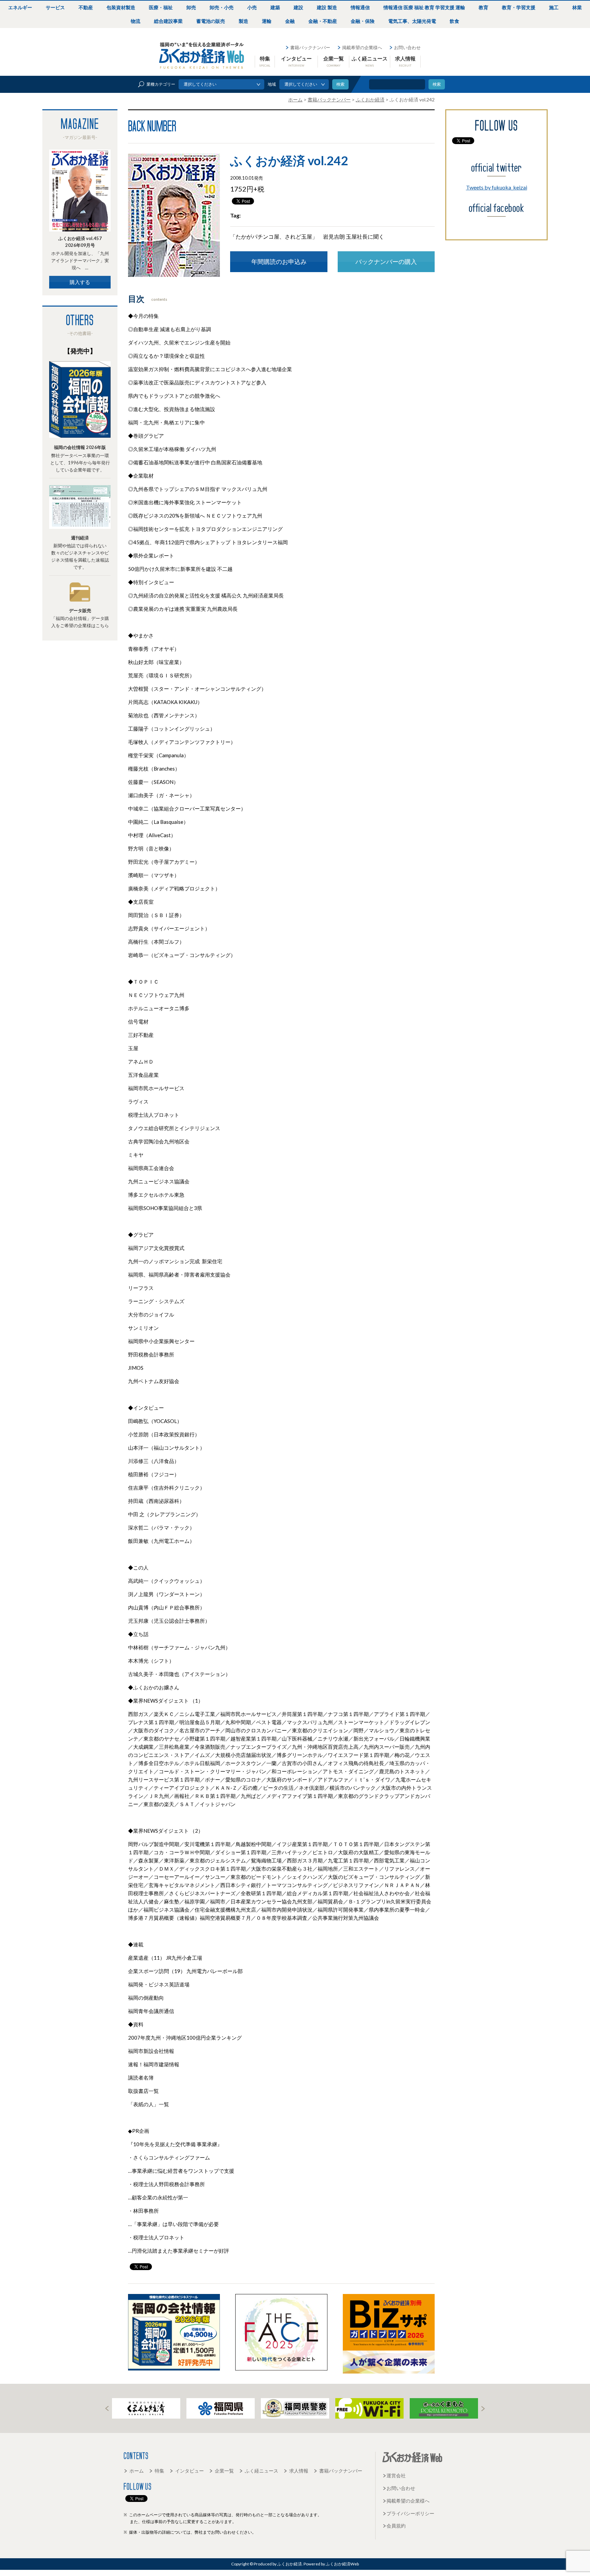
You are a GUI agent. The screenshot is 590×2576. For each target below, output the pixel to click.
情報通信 (360, 7)
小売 (252, 7)
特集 (265, 61)
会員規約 (396, 2526)
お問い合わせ (407, 47)
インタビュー (296, 61)
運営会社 (396, 2475)
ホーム (137, 2471)
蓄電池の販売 (211, 21)
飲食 (454, 21)
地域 (272, 84)
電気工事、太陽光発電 (412, 21)
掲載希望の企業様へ (362, 47)
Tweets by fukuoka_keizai (497, 187)
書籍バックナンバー (310, 47)
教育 (483, 7)
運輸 (267, 21)
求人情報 (405, 61)
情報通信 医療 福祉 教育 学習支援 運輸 (424, 7)
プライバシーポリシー (410, 2513)
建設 (298, 7)
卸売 (191, 7)
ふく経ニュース (370, 61)
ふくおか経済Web (202, 56)
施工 (554, 7)
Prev (107, 2409)
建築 (275, 7)
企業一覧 (334, 61)
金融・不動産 (323, 21)
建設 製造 (327, 7)
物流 (136, 21)
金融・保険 (363, 21)
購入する (80, 282)
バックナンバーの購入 (386, 262)
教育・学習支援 (519, 7)
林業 (577, 7)
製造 (243, 21)
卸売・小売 (222, 7)
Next (483, 2409)
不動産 (86, 7)
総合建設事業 (168, 21)
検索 (437, 84)
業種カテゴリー (161, 84)
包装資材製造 (121, 7)
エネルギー (20, 7)
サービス (55, 7)
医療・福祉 (161, 7)
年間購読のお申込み (279, 262)
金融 (290, 21)
